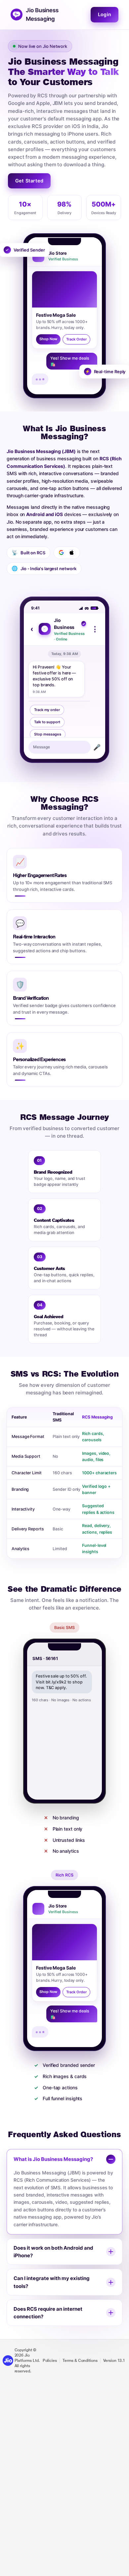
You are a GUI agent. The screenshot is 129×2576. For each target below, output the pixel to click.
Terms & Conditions (80, 2361)
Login (105, 15)
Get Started (29, 181)
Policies (50, 2361)
